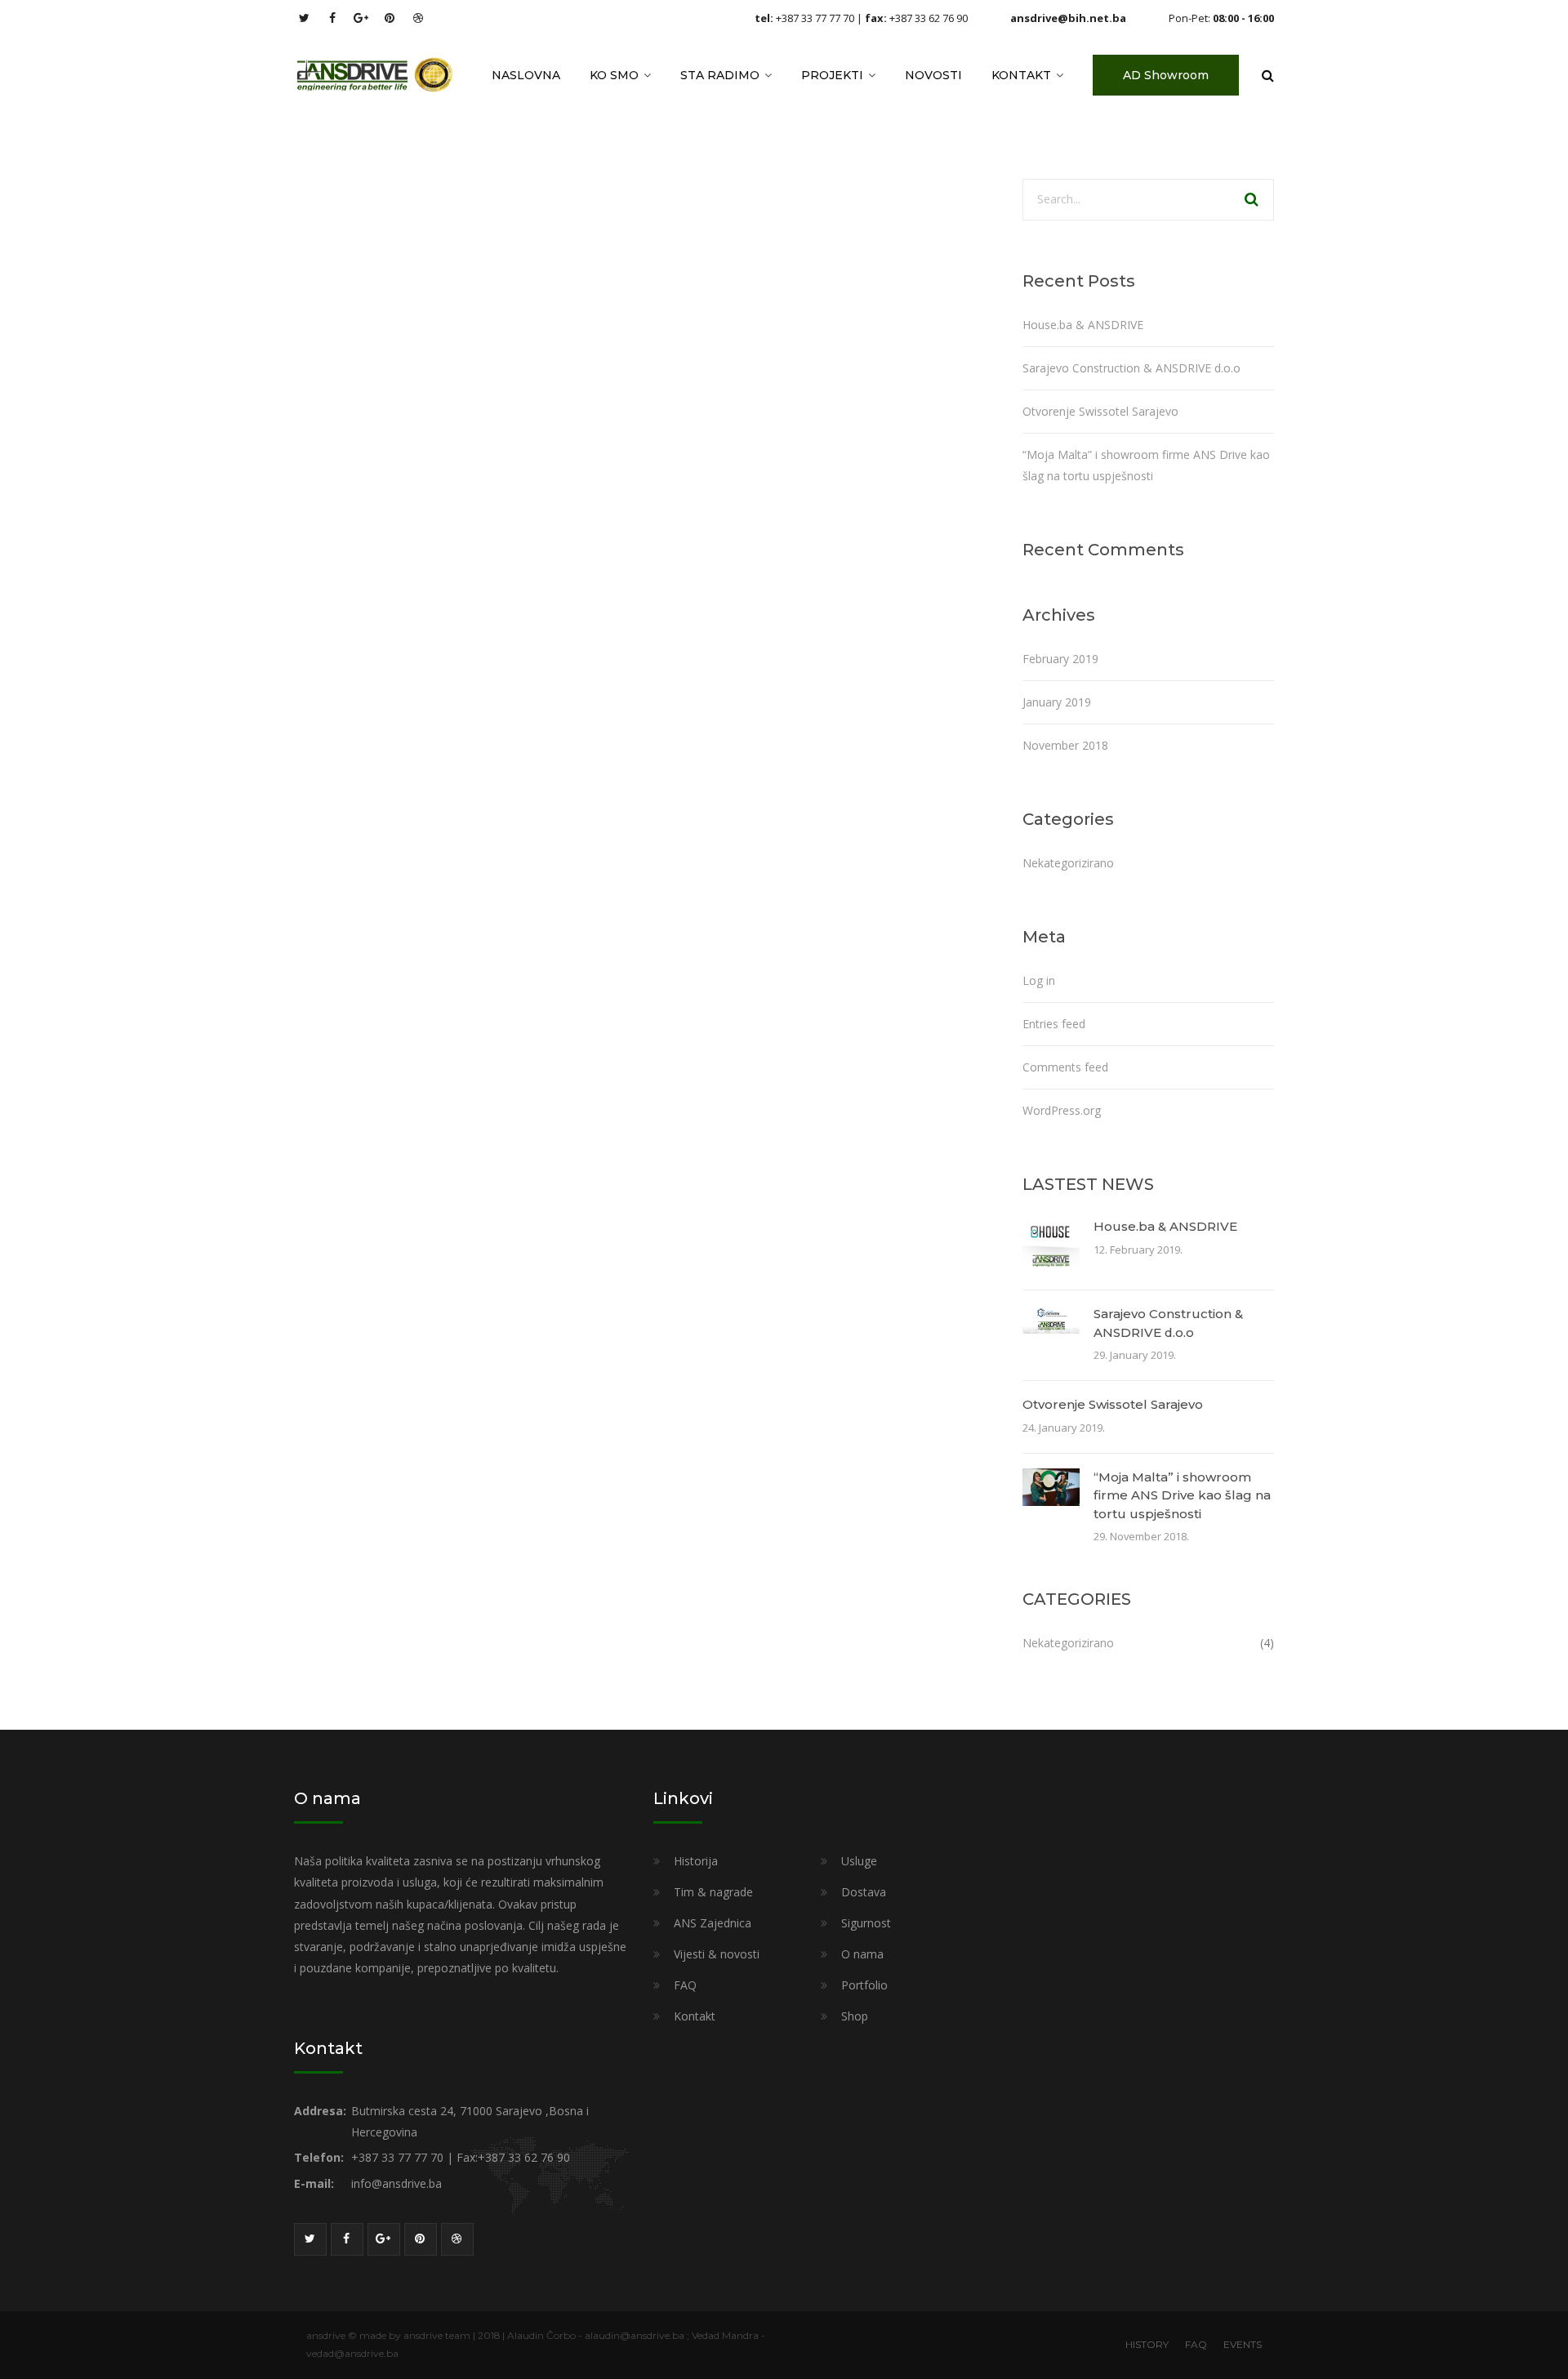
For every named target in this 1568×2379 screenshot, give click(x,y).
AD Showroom (1166, 75)
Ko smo (614, 75)
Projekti (832, 75)
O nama (862, 1954)
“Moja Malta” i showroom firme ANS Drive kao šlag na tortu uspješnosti (1182, 1495)
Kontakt (1021, 75)
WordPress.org (1062, 1110)
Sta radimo (720, 75)
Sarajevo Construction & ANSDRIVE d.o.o (1131, 368)
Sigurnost (866, 1923)
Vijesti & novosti (717, 1954)
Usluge (859, 1861)
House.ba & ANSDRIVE (1083, 325)
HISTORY (1147, 2344)
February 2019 (1060, 659)
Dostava (864, 1892)
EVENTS (1243, 2344)
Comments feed (1065, 1067)
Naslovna (526, 75)
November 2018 (1065, 745)
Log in (1039, 980)
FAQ (685, 1985)
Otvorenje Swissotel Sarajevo (1100, 411)
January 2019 (1057, 702)
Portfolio (864, 1985)
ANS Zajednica (713, 1923)
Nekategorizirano (1068, 863)
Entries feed (1054, 1024)
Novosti (933, 75)
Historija (696, 1861)
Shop (855, 2016)
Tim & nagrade (713, 1892)
